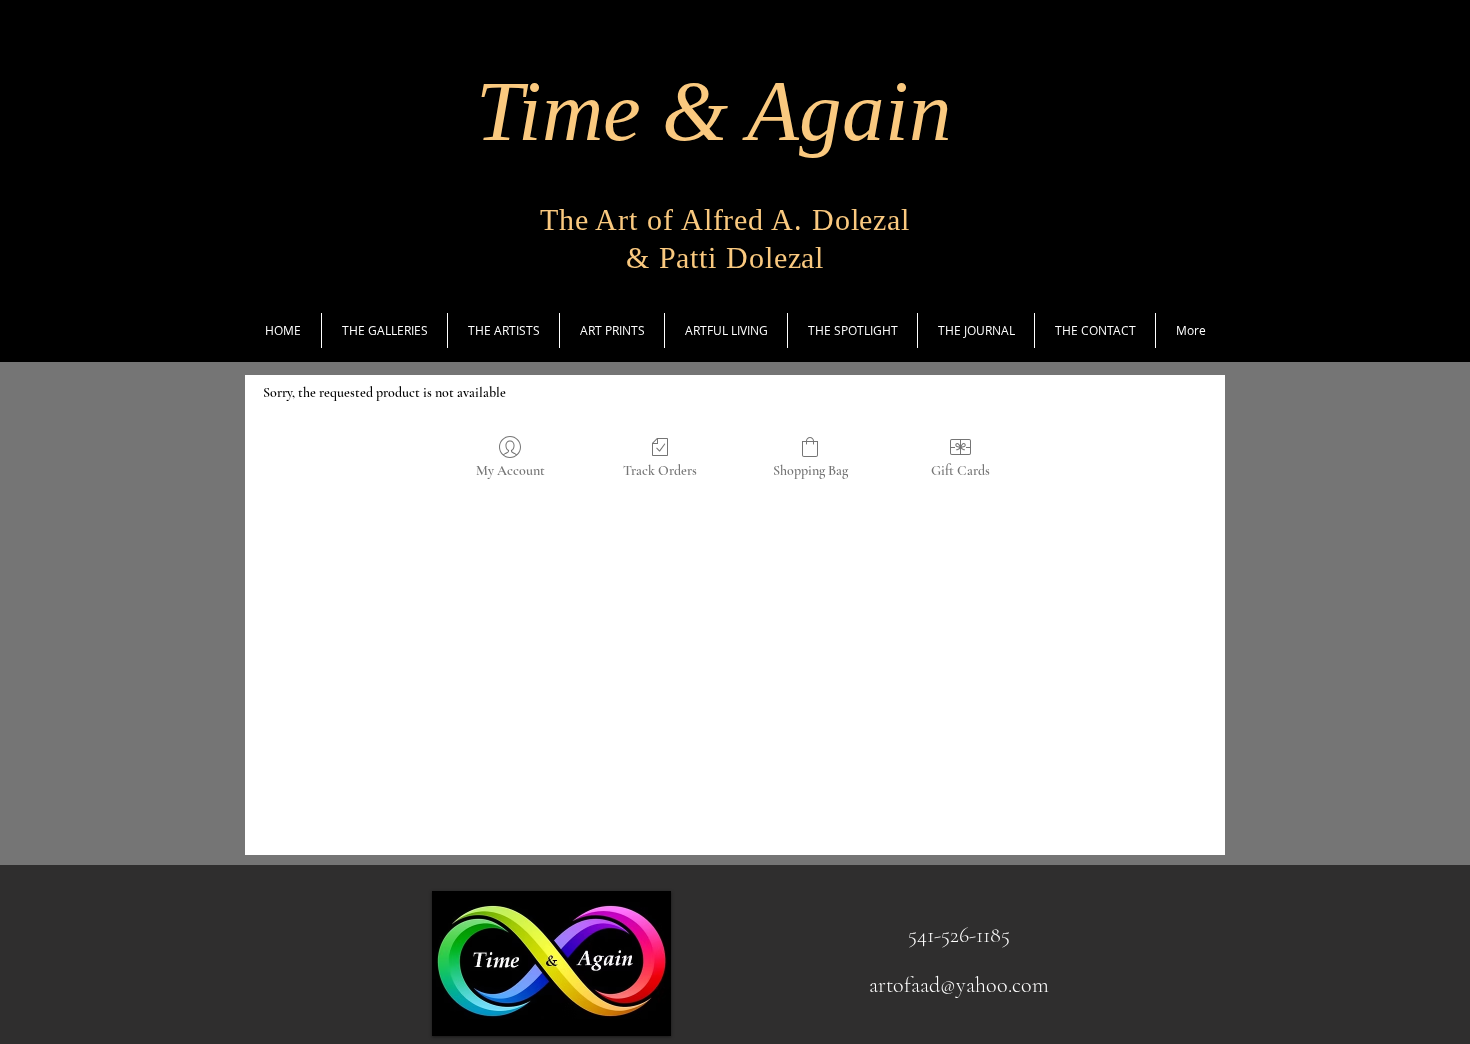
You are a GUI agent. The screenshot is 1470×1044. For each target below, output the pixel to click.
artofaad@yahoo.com (959, 985)
